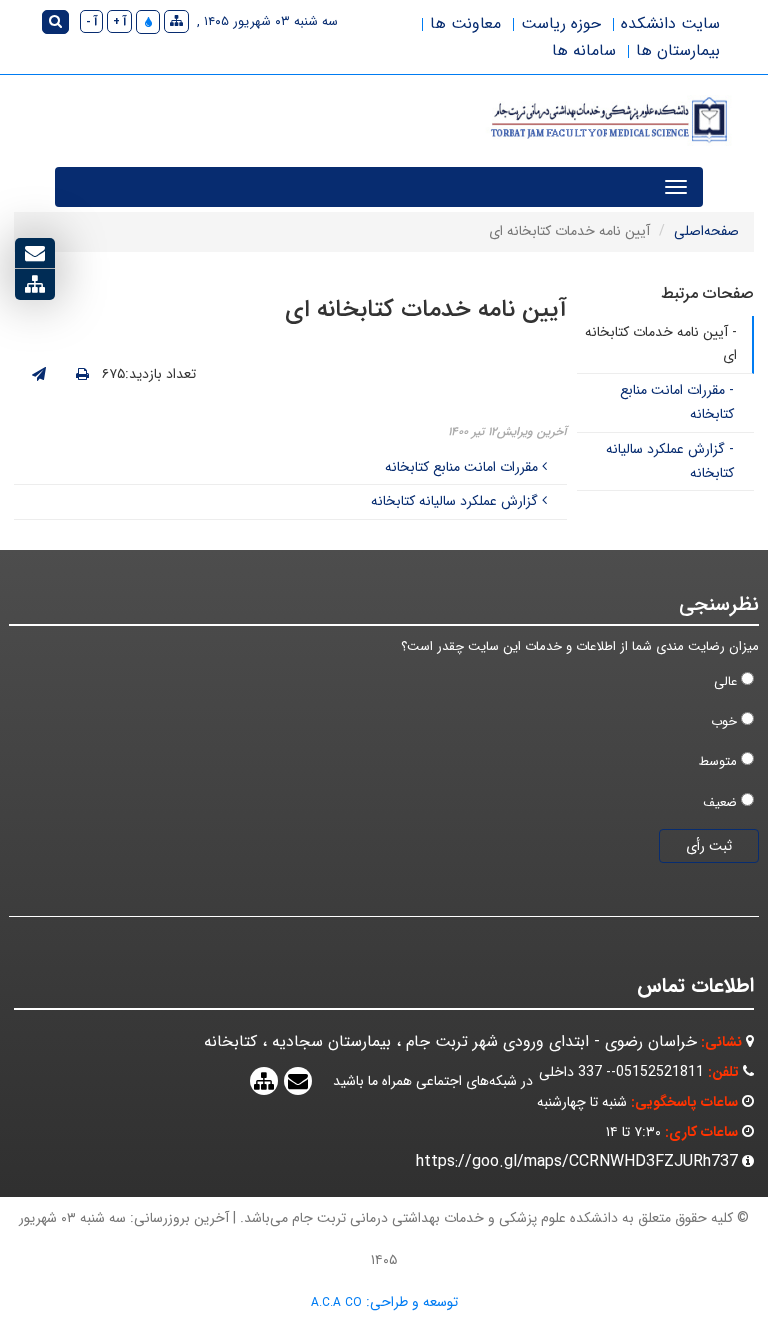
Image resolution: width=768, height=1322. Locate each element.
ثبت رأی (709, 846)
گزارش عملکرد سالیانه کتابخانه (456, 501)
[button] (148, 22)
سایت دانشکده (670, 23)
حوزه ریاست (561, 23)
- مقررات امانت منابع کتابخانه (677, 402)
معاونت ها (465, 23)
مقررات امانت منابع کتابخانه (463, 467)
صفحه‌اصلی (706, 231)
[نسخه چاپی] (82, 375)
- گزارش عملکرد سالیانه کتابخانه (670, 461)
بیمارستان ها (678, 50)
